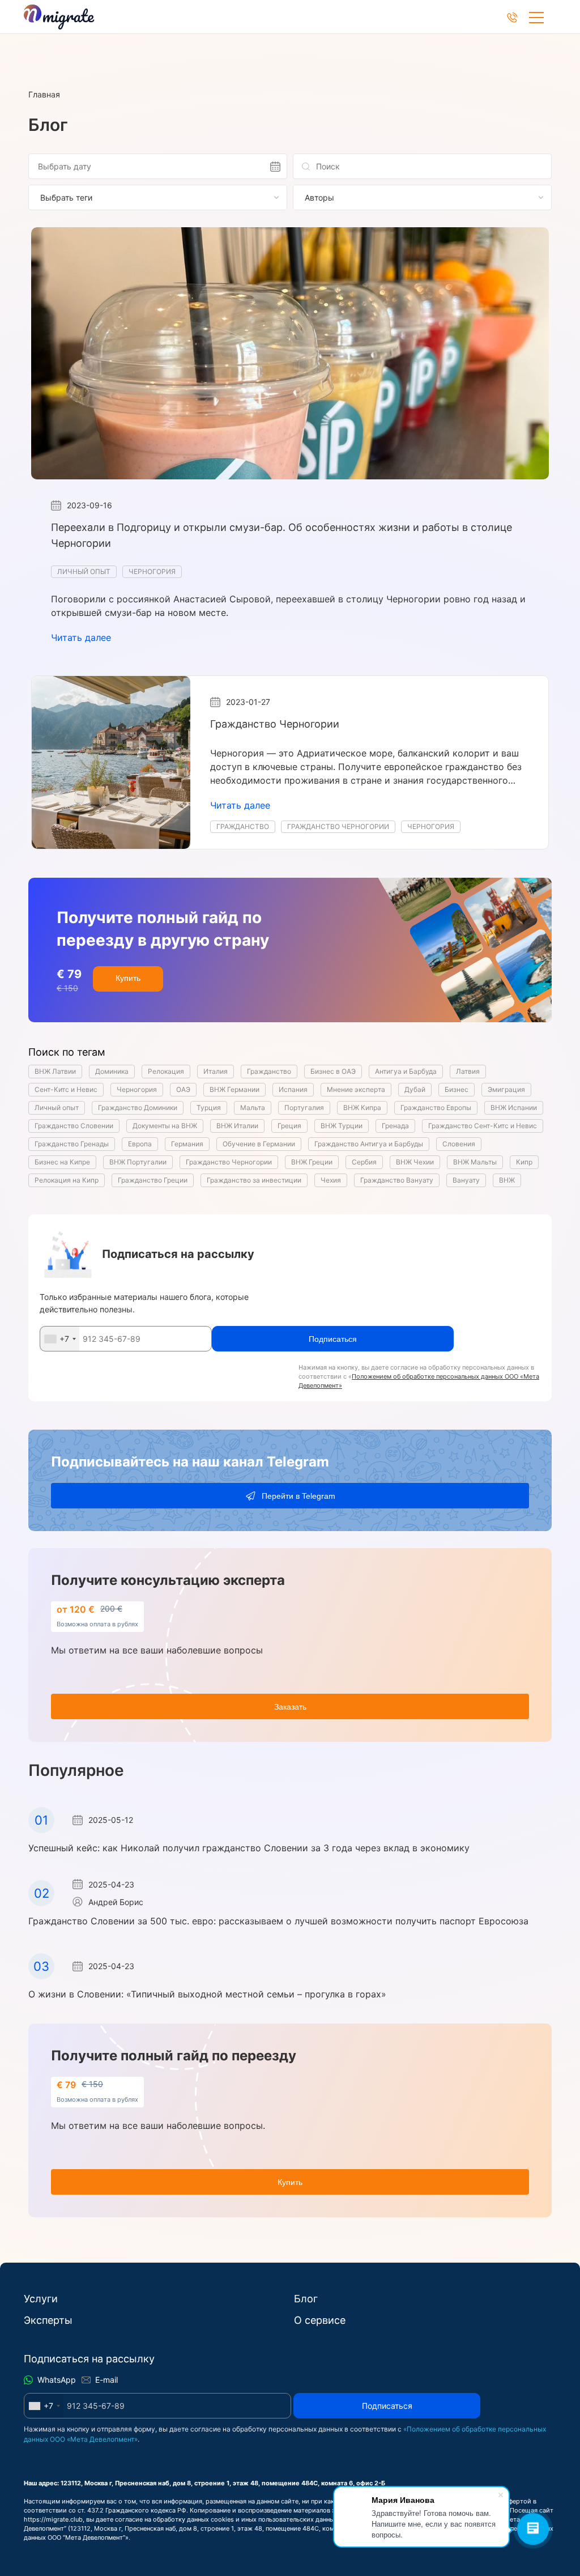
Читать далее (81, 637)
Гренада (395, 1126)
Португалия (304, 1108)
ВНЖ (507, 1180)
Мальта (253, 1108)
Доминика (112, 1071)
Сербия (364, 1162)
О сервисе (320, 2320)
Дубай (415, 1089)
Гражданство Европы (436, 1108)
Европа (140, 1144)
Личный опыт (84, 571)
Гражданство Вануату (397, 1180)
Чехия (331, 1180)
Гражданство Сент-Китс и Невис (483, 1126)
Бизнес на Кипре (62, 1162)
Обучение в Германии (259, 1144)
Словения (459, 1144)
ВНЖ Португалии (138, 1162)
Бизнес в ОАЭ (333, 1071)
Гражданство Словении (74, 1126)
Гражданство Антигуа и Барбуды (369, 1144)
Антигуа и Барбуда (406, 1071)
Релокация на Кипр (67, 1180)
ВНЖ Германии (234, 1089)
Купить (128, 978)
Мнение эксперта (356, 1089)
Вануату (466, 1180)
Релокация (166, 1071)
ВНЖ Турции (342, 1126)
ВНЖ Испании (514, 1108)
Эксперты (48, 2320)
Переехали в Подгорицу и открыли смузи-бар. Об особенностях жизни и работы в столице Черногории (282, 535)
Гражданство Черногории (275, 724)
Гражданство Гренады (72, 1144)
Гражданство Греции (153, 1180)
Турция (209, 1108)
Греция (289, 1126)
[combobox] (60, 1339)
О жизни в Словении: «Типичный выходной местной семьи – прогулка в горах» (207, 1994)
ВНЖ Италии (237, 1126)
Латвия (468, 1071)
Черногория (152, 571)
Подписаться (387, 2406)
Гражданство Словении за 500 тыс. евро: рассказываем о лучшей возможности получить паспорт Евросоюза (278, 1921)
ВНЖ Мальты (475, 1162)
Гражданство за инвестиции (254, 1180)
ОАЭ (183, 1089)
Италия (216, 1071)
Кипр (524, 1162)
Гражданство (243, 826)
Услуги (41, 2299)
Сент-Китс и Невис (66, 1089)
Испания (293, 1089)
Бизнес (457, 1089)
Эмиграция (506, 1089)
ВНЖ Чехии (415, 1162)
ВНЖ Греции (312, 1162)
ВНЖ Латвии (55, 1071)
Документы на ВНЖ (165, 1126)
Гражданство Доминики (138, 1108)
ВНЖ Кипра (362, 1108)
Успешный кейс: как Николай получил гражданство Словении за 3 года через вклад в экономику (249, 1848)
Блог (306, 2299)
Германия (187, 1144)
